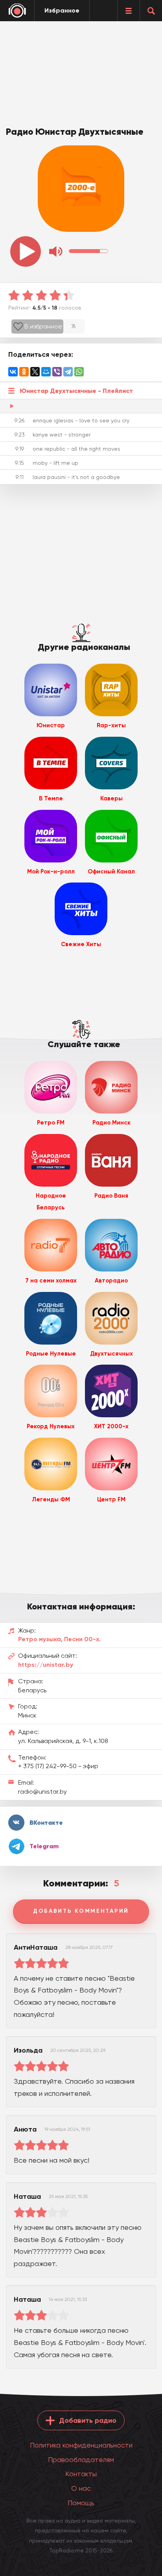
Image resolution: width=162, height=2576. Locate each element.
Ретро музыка (40, 1639)
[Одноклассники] (24, 372)
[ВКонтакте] (13, 372)
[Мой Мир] (46, 372)
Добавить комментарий (81, 1911)
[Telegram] (68, 372)
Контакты (81, 2474)
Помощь (81, 2503)
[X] (35, 372)
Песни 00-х (82, 1639)
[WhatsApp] (79, 372)
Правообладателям (81, 2459)
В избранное (43, 326)
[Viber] (57, 372)
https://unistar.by (46, 1665)
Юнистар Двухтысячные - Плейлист (76, 391)
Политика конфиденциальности (81, 2445)
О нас (81, 2488)
